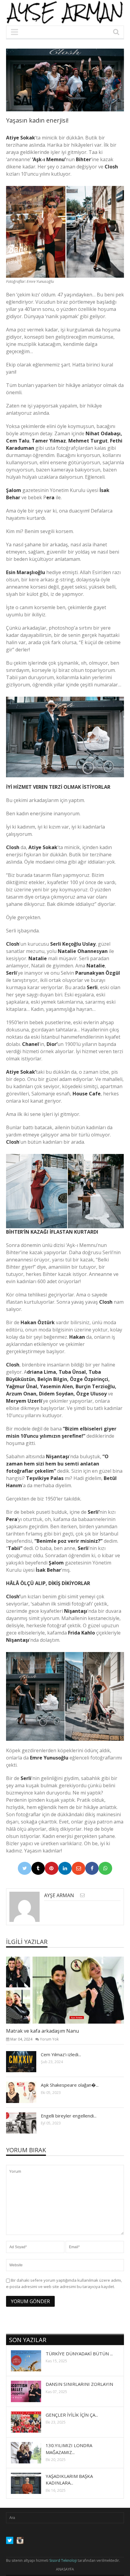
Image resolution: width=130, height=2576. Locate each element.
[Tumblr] (38, 1868)
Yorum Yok (49, 2039)
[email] (82, 1895)
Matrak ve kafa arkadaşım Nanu (42, 2031)
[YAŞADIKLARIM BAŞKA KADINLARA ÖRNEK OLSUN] (31, 2483)
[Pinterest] (52, 1868)
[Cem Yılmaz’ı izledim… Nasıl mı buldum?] (26, 2061)
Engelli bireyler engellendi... (69, 2116)
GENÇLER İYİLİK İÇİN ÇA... (72, 2415)
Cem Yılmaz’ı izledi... (61, 2054)
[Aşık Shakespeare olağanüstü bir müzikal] (26, 2092)
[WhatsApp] (105, 1868)
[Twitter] (25, 1868)
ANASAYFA (65, 2569)
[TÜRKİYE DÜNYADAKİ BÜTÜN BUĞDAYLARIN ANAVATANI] (31, 2360)
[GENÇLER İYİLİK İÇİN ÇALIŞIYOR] (31, 2422)
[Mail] (78, 1868)
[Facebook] (92, 1868)
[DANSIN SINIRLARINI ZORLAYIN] (31, 2391)
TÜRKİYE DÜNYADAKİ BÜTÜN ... (79, 2354)
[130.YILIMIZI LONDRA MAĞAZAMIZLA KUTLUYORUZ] (31, 2453)
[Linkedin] (65, 1868)
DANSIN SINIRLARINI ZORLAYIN (79, 2384)
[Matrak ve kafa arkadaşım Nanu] (70, 1990)
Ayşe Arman (59, 1895)
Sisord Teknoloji (63, 2560)
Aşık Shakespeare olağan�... (70, 2085)
